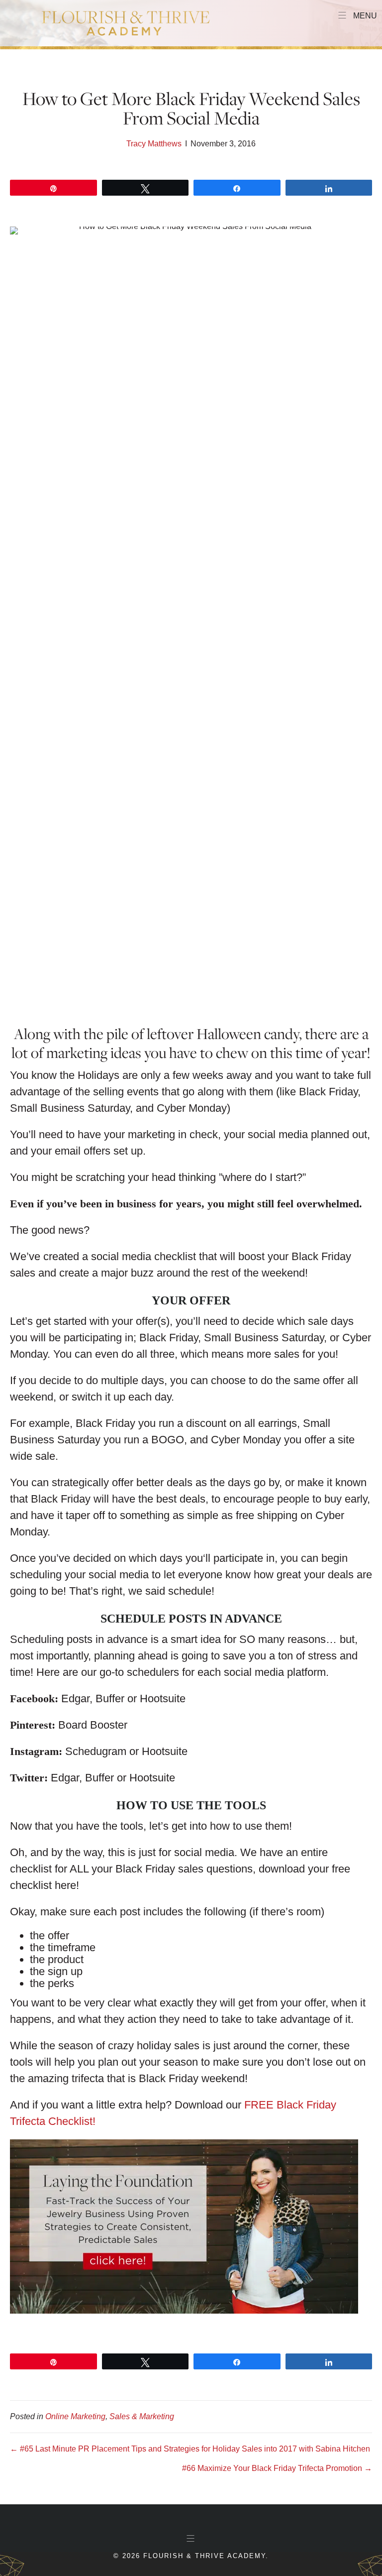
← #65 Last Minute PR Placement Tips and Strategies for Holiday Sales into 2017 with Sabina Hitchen (190, 2449)
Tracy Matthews (154, 144)
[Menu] (191, 2539)
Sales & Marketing (142, 2416)
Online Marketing (75, 2416)
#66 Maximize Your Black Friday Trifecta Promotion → (277, 2468)
